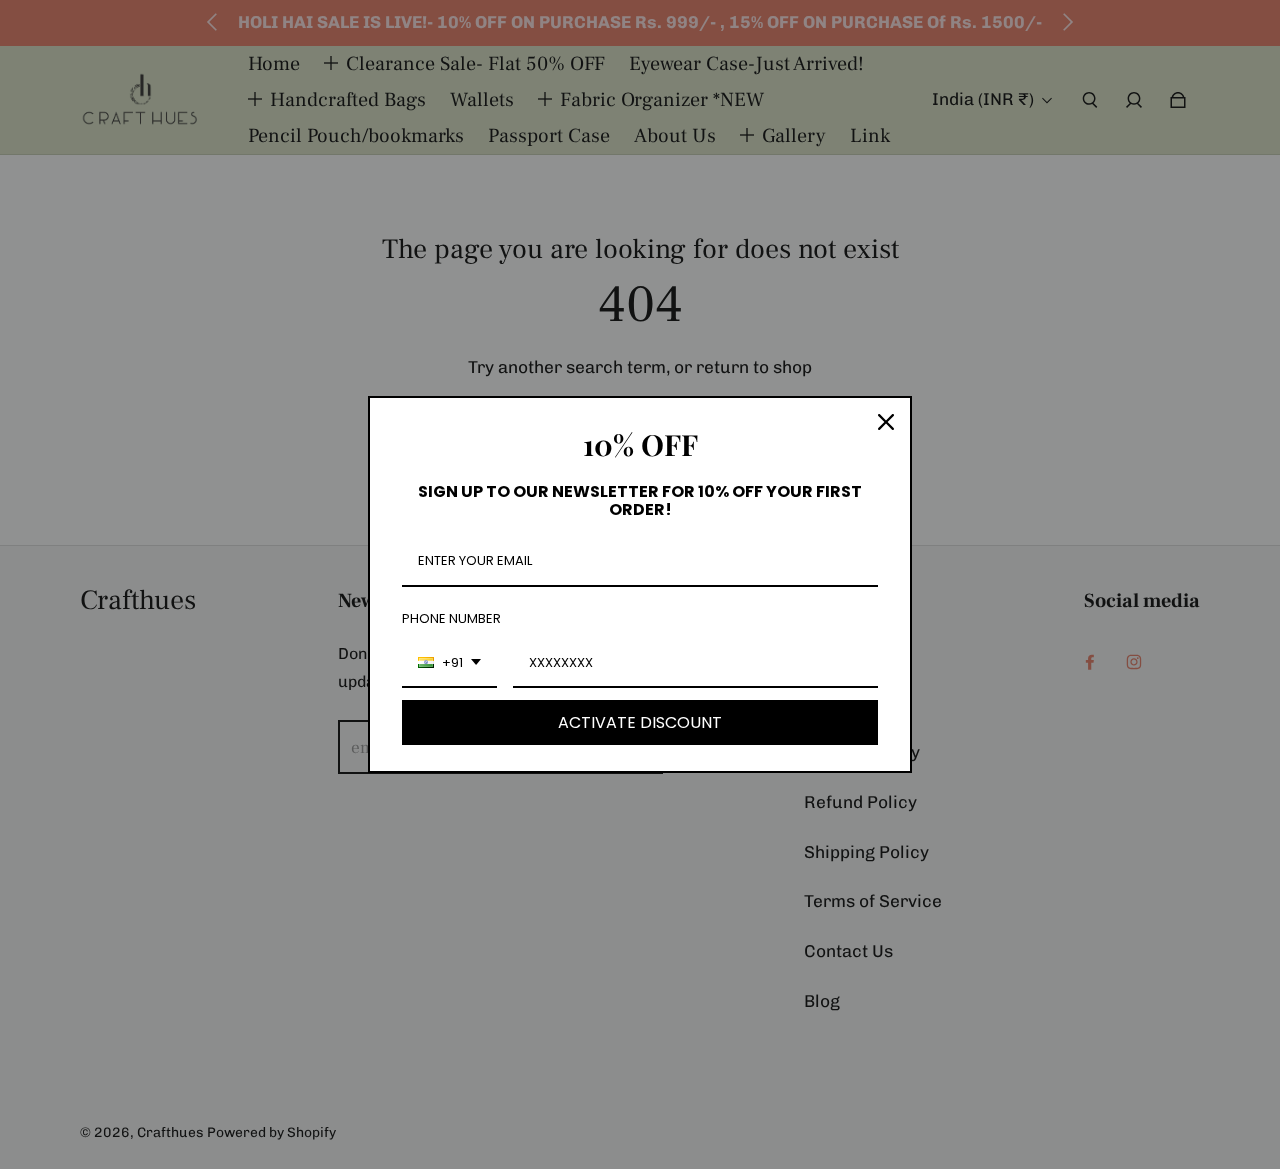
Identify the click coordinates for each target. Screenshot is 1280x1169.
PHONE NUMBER (451, 618)
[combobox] (449, 664)
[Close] (886, 422)
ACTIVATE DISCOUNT (640, 722)
